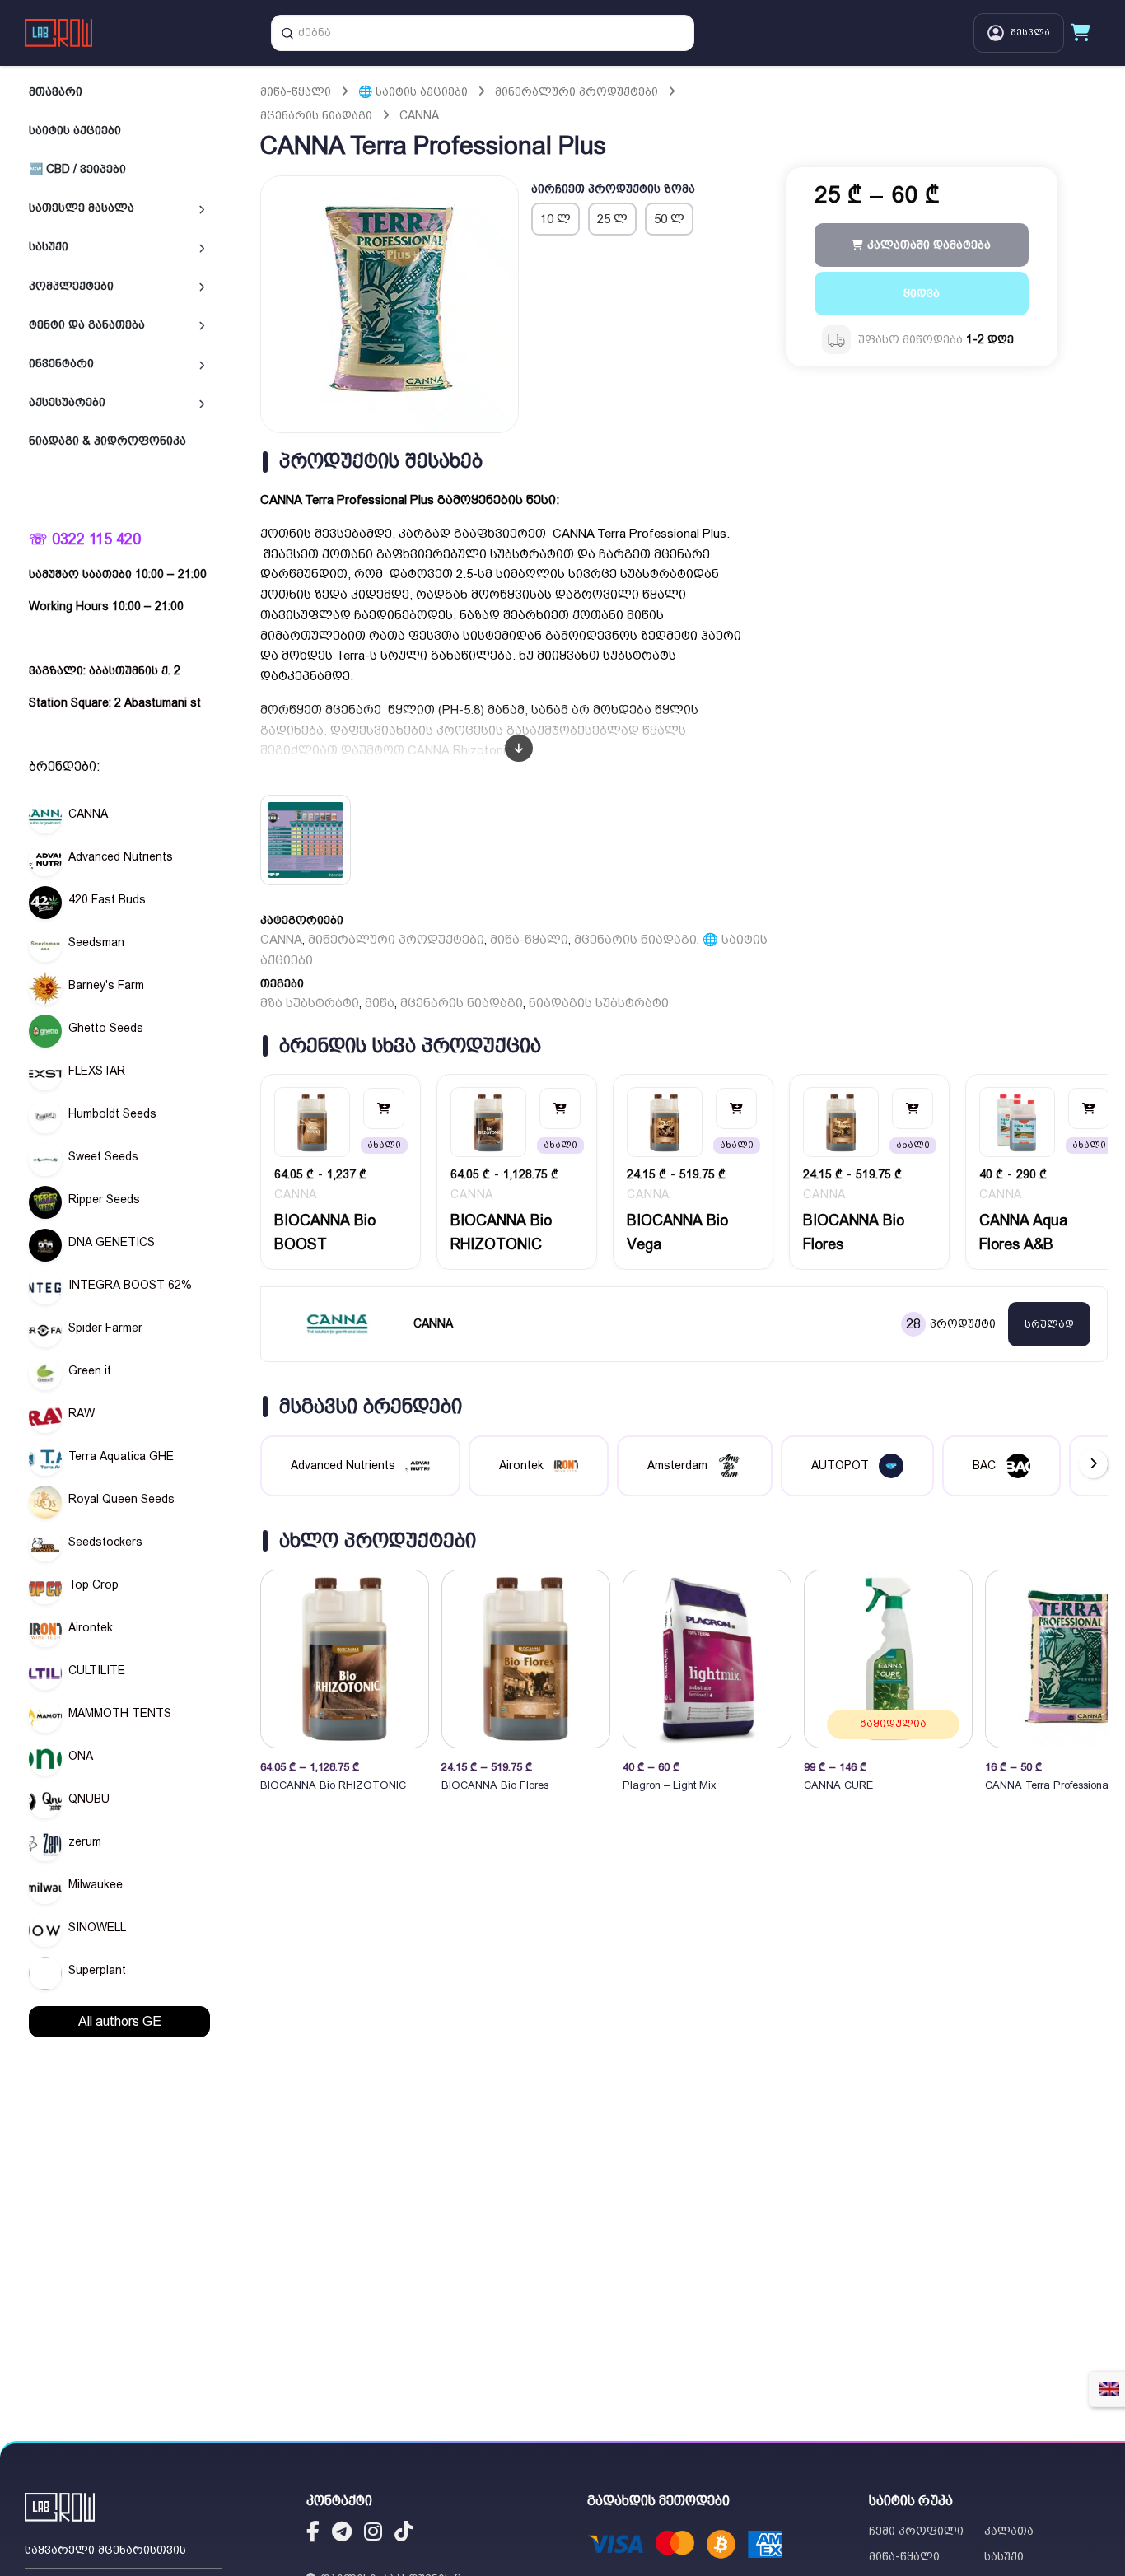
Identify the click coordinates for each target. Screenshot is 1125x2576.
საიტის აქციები (75, 130)
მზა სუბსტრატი (310, 1003)
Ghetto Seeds (106, 1028)
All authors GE (120, 2021)
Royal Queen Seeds (121, 1499)
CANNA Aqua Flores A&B (1023, 1232)
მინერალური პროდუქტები (577, 91)
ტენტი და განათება (87, 324)
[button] (1093, 1658)
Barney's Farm (106, 985)
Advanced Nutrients (121, 856)
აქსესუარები (67, 402)
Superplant (97, 1970)
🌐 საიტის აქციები (413, 91)
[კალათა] (1081, 33)
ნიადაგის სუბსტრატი (599, 1003)
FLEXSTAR (97, 1071)
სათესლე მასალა (82, 208)
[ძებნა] (287, 33)
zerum (85, 1841)
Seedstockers (105, 1542)
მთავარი (56, 91)
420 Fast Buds (107, 899)
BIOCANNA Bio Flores (854, 1232)
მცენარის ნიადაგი (316, 115)
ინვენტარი (61, 363)
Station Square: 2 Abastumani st (115, 702)
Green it (90, 1370)
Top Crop (93, 1584)
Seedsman (96, 942)
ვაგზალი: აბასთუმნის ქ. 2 (105, 670)
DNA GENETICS (112, 1242)
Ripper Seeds (104, 1199)
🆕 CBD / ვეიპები (77, 169)
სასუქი (49, 246)
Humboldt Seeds (112, 1113)
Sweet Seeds (103, 1156)
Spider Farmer (105, 1328)
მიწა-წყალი (296, 91)
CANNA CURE (838, 1785)
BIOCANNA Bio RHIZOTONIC (501, 1232)
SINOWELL (97, 1927)
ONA (81, 1756)
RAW (82, 1413)
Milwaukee (96, 1884)
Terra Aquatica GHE (121, 1456)
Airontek (91, 1627)
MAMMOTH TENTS (120, 1713)
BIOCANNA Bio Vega (677, 1232)
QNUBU (89, 1799)
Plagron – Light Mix (669, 1785)
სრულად (1049, 1324)
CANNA (88, 814)
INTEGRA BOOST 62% (130, 1285)
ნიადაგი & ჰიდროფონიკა (107, 441)
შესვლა (1030, 33)
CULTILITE (97, 1670)
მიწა (380, 1003)
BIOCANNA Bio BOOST (325, 1232)
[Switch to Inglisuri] (1109, 2389)
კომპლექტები (71, 285)
